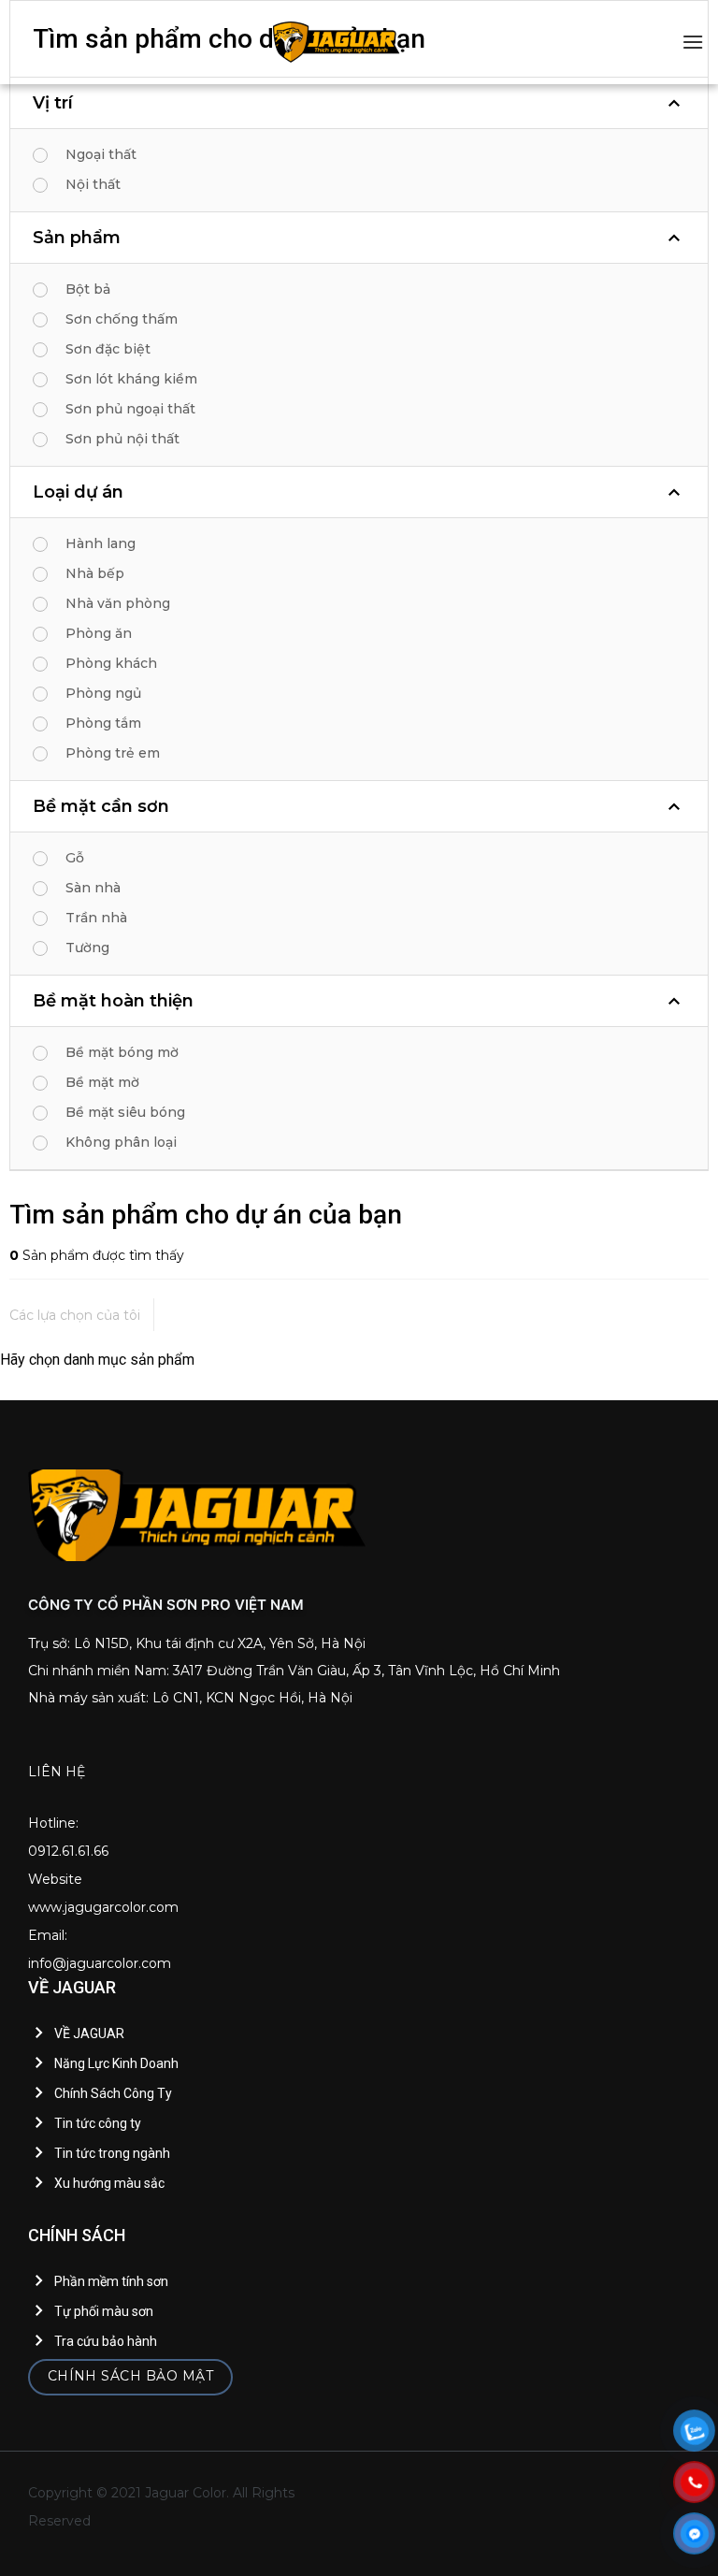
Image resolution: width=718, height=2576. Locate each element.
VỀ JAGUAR (89, 2033)
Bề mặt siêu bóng (125, 1112)
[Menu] (693, 42)
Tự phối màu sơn (104, 2311)
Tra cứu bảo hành (106, 2341)
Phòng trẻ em (113, 753)
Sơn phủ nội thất (122, 439)
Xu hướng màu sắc (109, 2183)
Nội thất (93, 184)
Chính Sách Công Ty (113, 2093)
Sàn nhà (93, 888)
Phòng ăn (99, 633)
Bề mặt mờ (102, 1082)
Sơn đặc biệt (108, 349)
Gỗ (75, 858)
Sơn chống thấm (122, 319)
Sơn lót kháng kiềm (131, 379)
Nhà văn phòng (118, 603)
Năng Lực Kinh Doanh (116, 2063)
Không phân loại (121, 1142)
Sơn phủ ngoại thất (130, 409)
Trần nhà (96, 918)
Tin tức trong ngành (112, 2153)
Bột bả (88, 289)
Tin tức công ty (98, 2123)
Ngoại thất (101, 154)
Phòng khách (111, 663)
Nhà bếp (95, 573)
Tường (87, 948)
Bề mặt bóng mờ (122, 1052)
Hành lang (101, 543)
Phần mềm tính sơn (111, 2281)
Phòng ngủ (103, 693)
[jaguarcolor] (337, 42)
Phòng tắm (103, 723)
